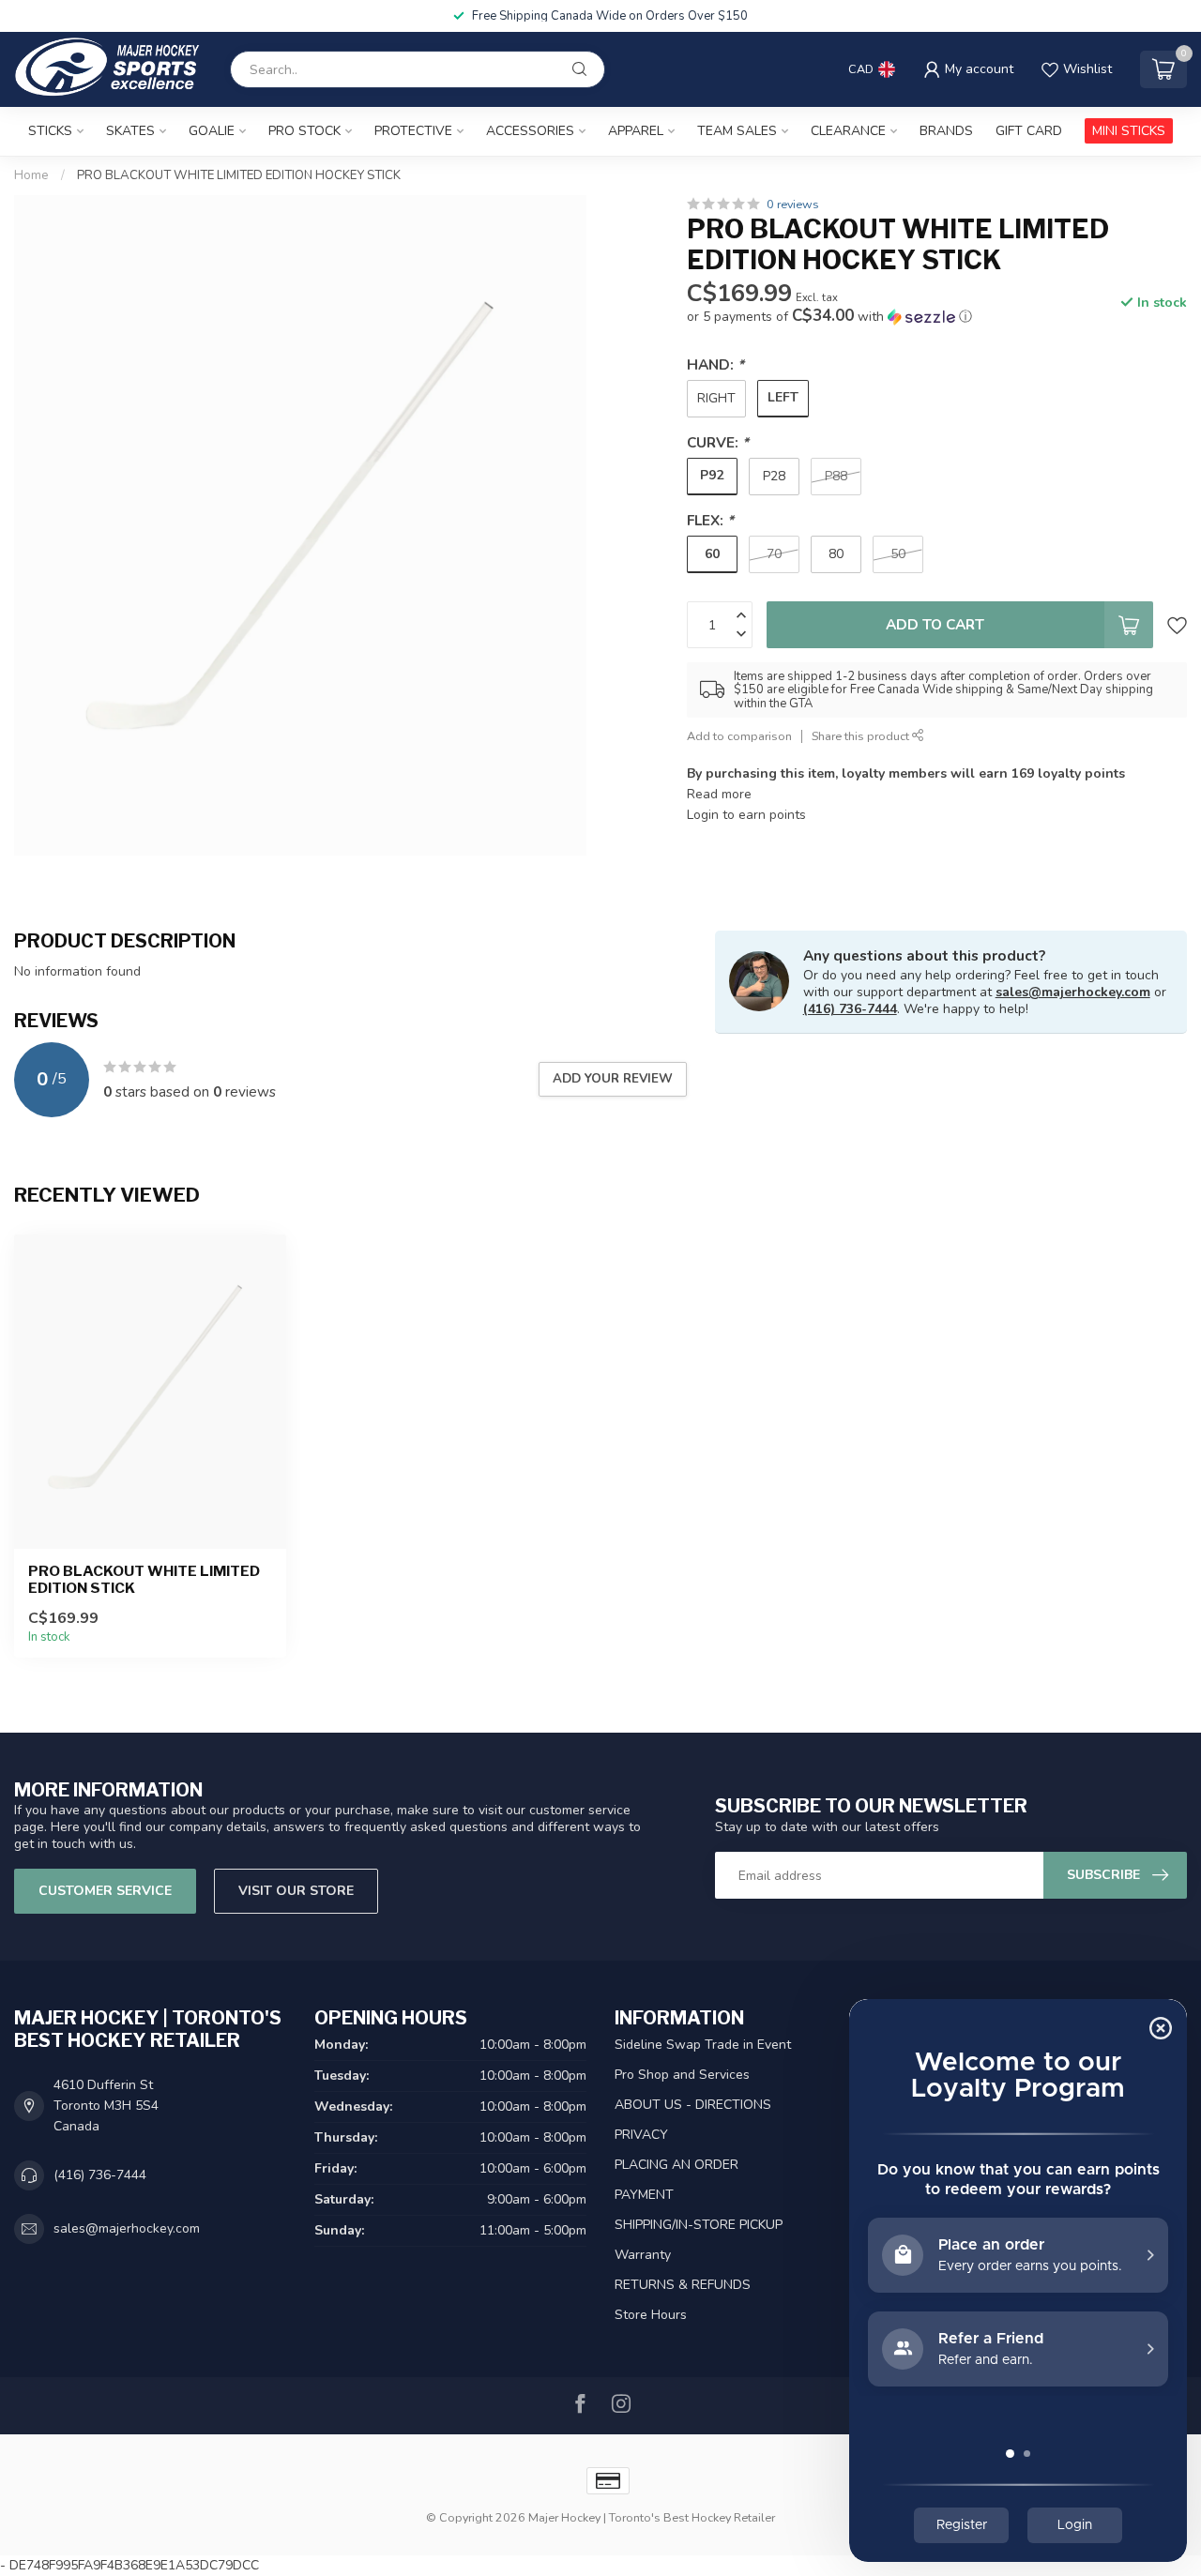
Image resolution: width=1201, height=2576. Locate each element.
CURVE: (718, 442)
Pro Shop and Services (682, 2075)
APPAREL (636, 131)
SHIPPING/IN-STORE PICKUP (699, 2225)
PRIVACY (641, 2135)
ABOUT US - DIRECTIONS (693, 2105)
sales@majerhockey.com (1073, 992)
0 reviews (793, 204)
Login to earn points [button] (746, 815)
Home (31, 175)
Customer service (105, 1891)
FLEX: (710, 520)
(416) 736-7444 (850, 1009)
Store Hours (651, 2315)
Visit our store (296, 1891)
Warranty (643, 2255)
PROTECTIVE (413, 131)
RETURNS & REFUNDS (683, 2285)
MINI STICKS (1129, 131)
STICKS (50, 131)
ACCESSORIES (530, 131)
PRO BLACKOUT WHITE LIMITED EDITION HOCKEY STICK (239, 175)
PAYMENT (644, 2195)
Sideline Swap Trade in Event (703, 2045)
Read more (719, 794)
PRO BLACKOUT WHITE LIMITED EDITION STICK (144, 1580)
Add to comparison (739, 736)
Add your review (613, 1079)
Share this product (862, 736)
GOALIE (212, 131)
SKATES (130, 131)
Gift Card (1029, 131)
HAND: (715, 364)
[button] (829, 317)
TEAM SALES (737, 131)
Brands (946, 131)
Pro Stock (304, 131)
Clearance (848, 131)
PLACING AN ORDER (677, 2165)
